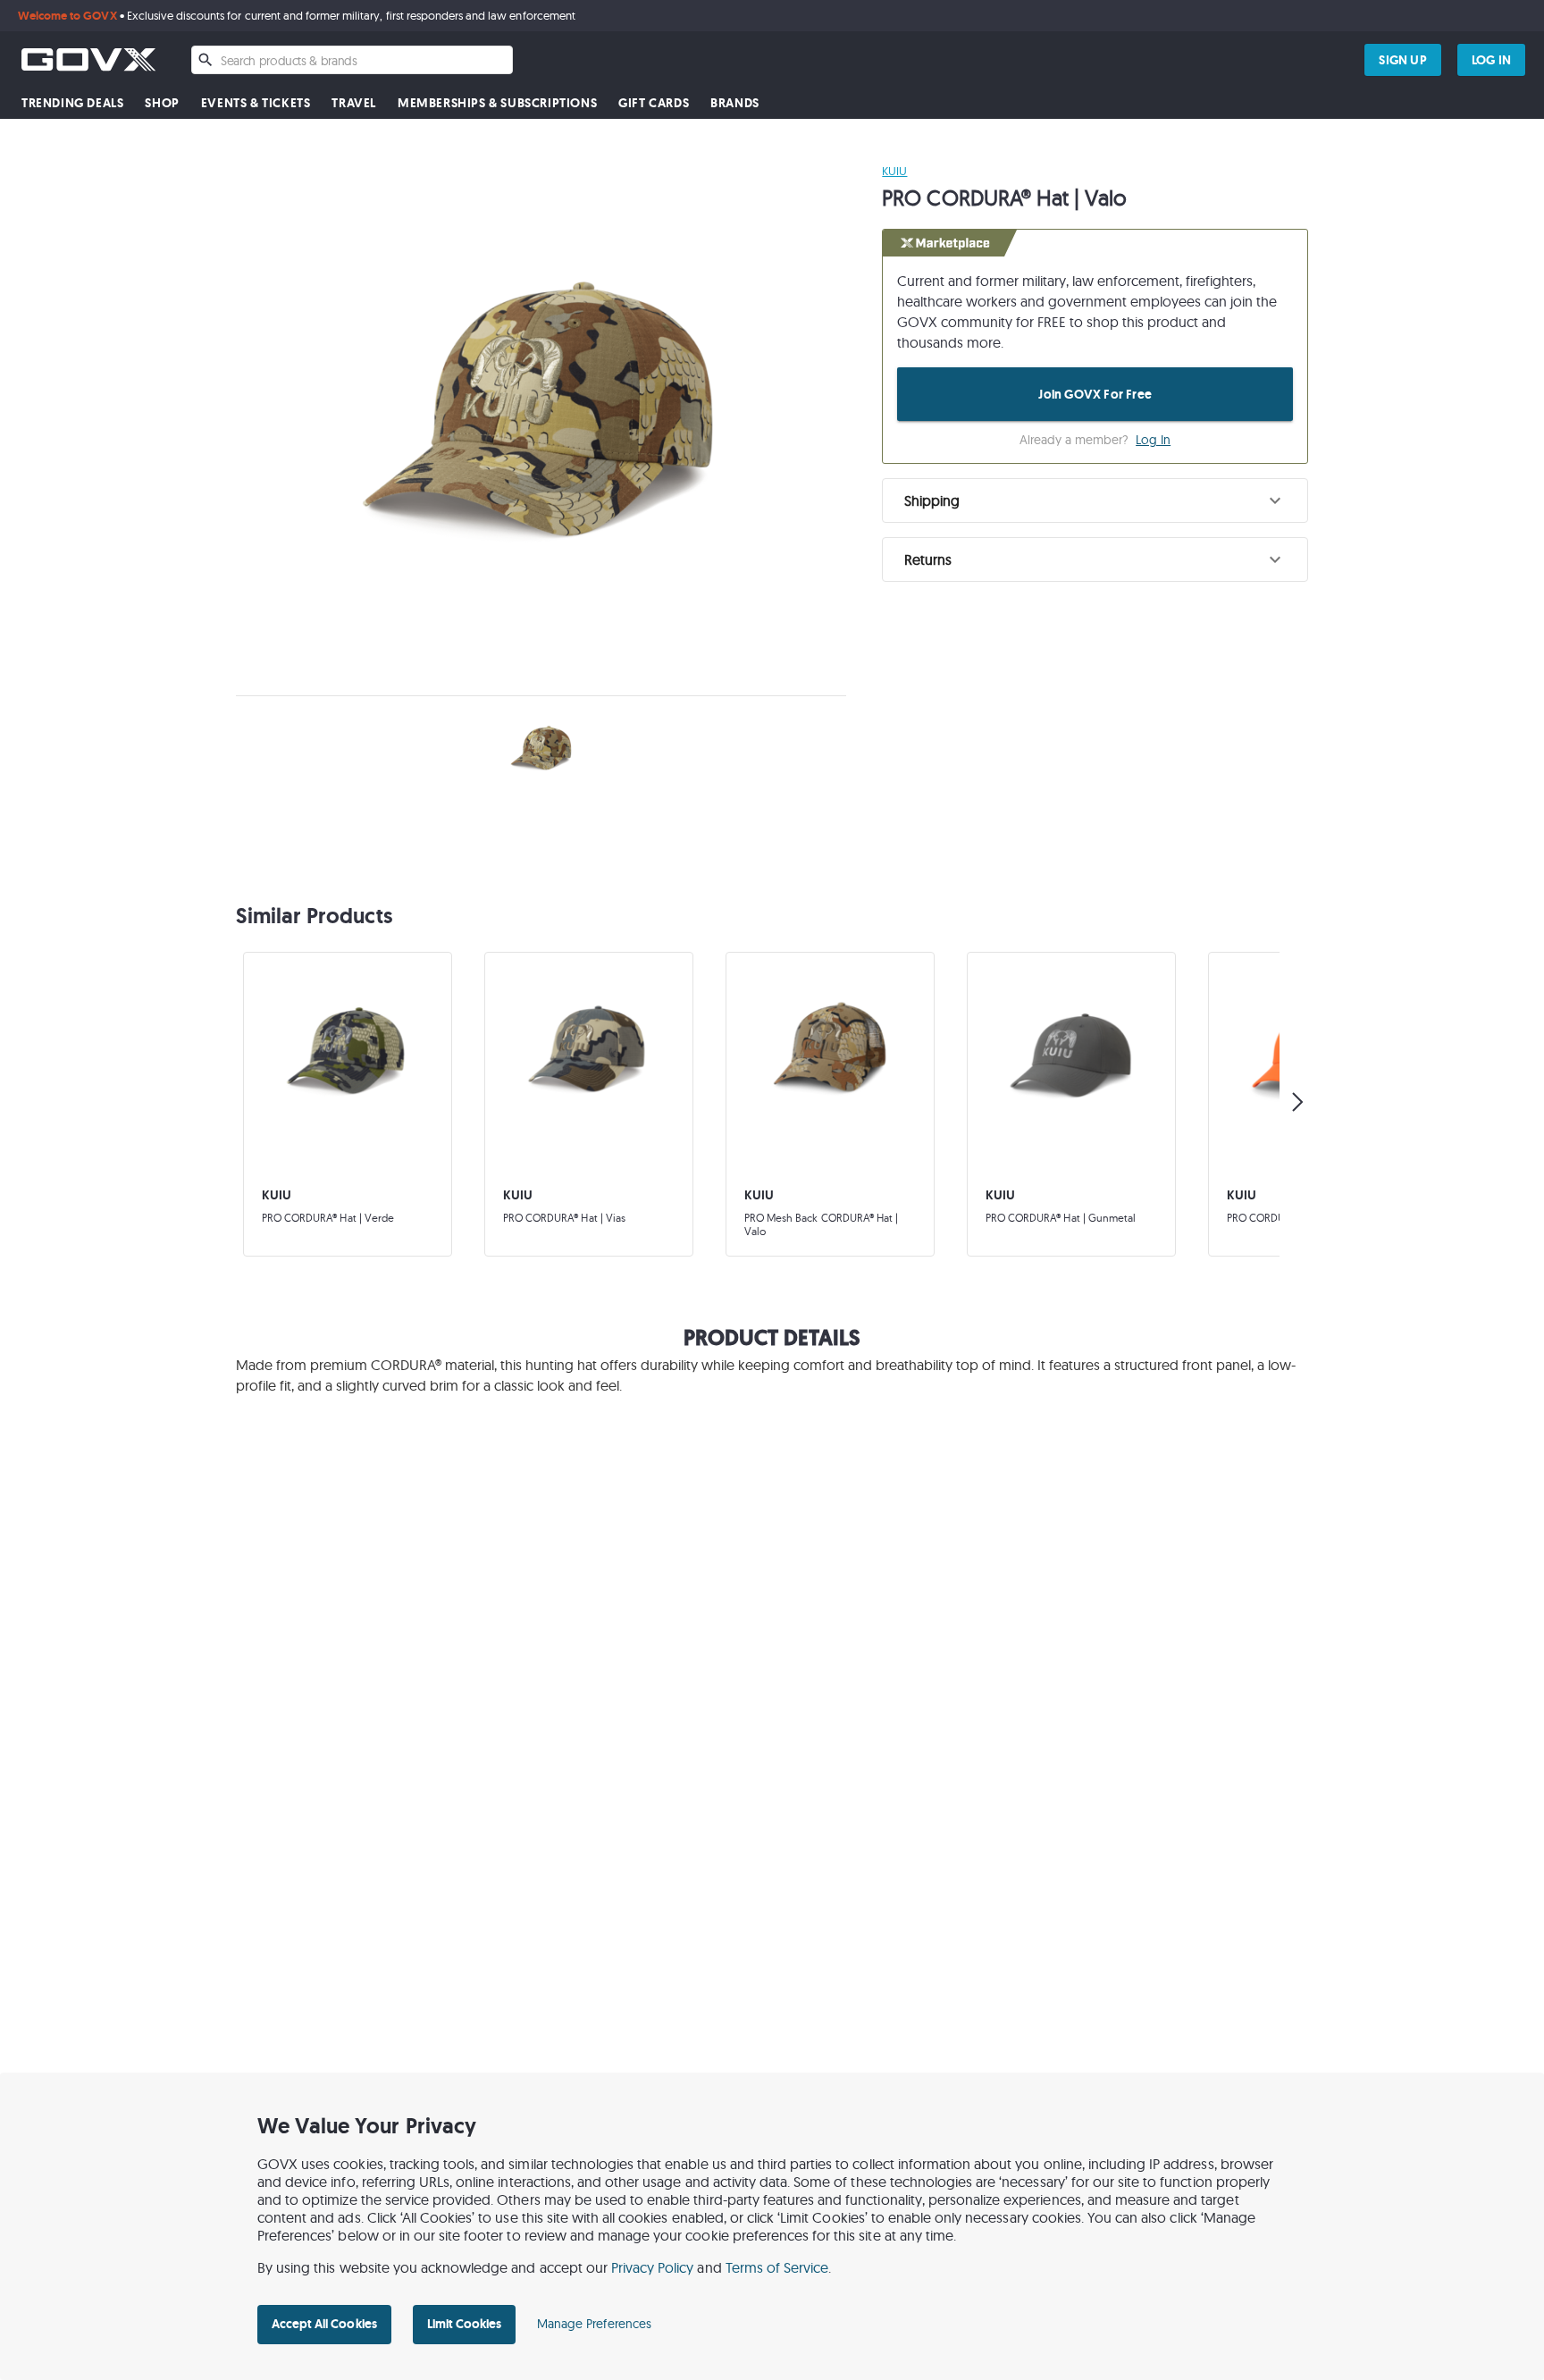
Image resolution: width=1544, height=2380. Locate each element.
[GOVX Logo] (88, 59)
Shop (162, 103)
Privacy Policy (653, 2267)
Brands (735, 103)
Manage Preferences (594, 2324)
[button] (1095, 500)
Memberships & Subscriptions (497, 103)
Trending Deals (72, 103)
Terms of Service (777, 2267)
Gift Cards (654, 103)
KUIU (894, 171)
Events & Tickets (256, 103)
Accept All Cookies (324, 2324)
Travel (354, 103)
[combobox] (352, 60)
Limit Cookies (464, 2324)
